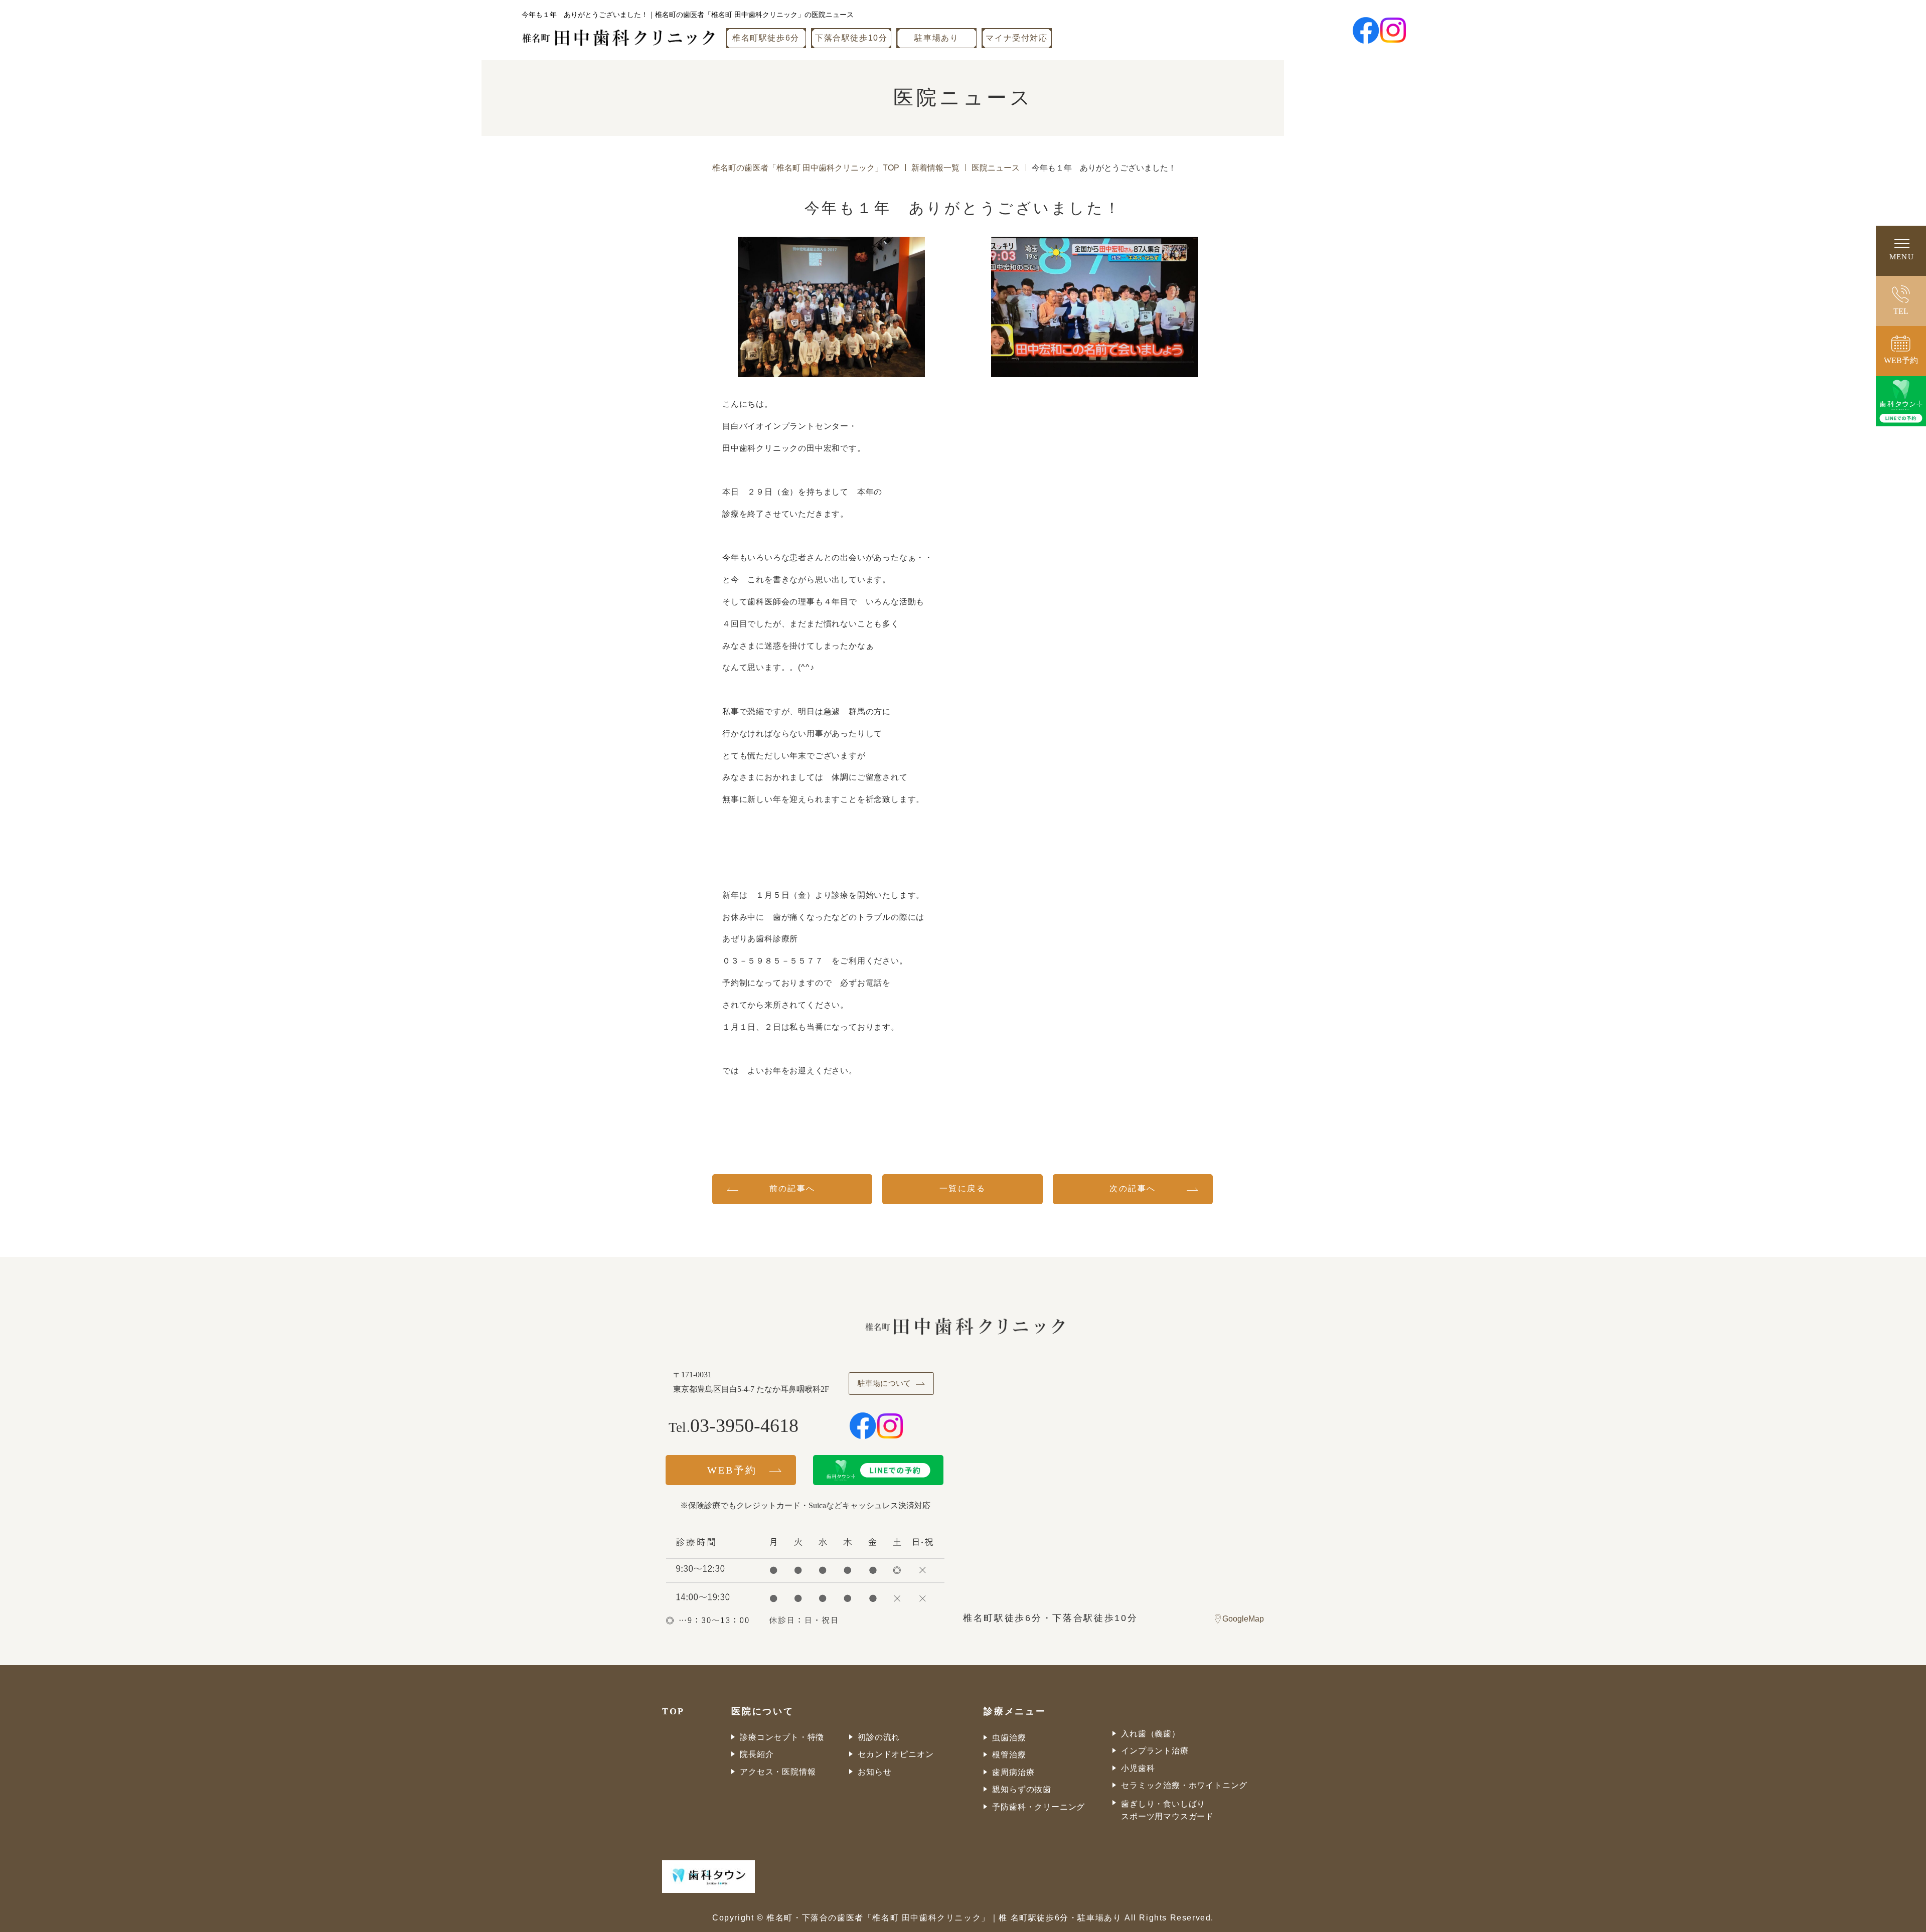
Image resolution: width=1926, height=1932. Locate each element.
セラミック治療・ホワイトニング (1184, 1785)
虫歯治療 (1009, 1738)
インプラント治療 (1155, 1751)
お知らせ (874, 1772)
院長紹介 (757, 1754)
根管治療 (1009, 1755)
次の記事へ (1133, 1188)
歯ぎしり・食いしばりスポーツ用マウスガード (1167, 1810)
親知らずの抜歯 (1022, 1789)
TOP (673, 1711)
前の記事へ (792, 1188)
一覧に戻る (962, 1188)
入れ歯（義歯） (1151, 1734)
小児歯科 (1138, 1768)
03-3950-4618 (744, 1425)
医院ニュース (996, 168)
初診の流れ (879, 1737)
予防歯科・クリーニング (1038, 1807)
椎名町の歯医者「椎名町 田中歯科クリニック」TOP (806, 168)
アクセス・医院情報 (778, 1772)
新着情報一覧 (935, 168)
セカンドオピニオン (896, 1754)
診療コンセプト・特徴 (782, 1737)
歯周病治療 (1013, 1772)
